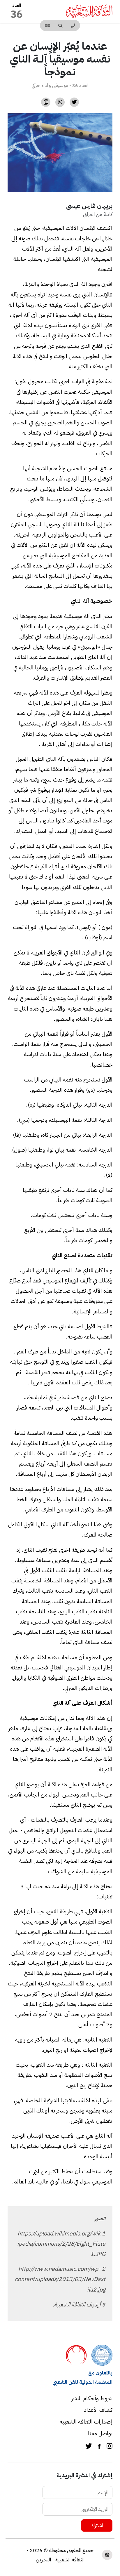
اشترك (97, 2525)
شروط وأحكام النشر (92, 2398)
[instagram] (110, 2447)
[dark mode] (107, 2555)
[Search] (60, 25)
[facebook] (99, 2447)
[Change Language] (47, 25)
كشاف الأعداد (98, 2410)
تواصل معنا (100, 2433)
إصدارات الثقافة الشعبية (86, 2422)
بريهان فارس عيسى (89, 206)
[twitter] (89, 2447)
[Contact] (73, 25)
